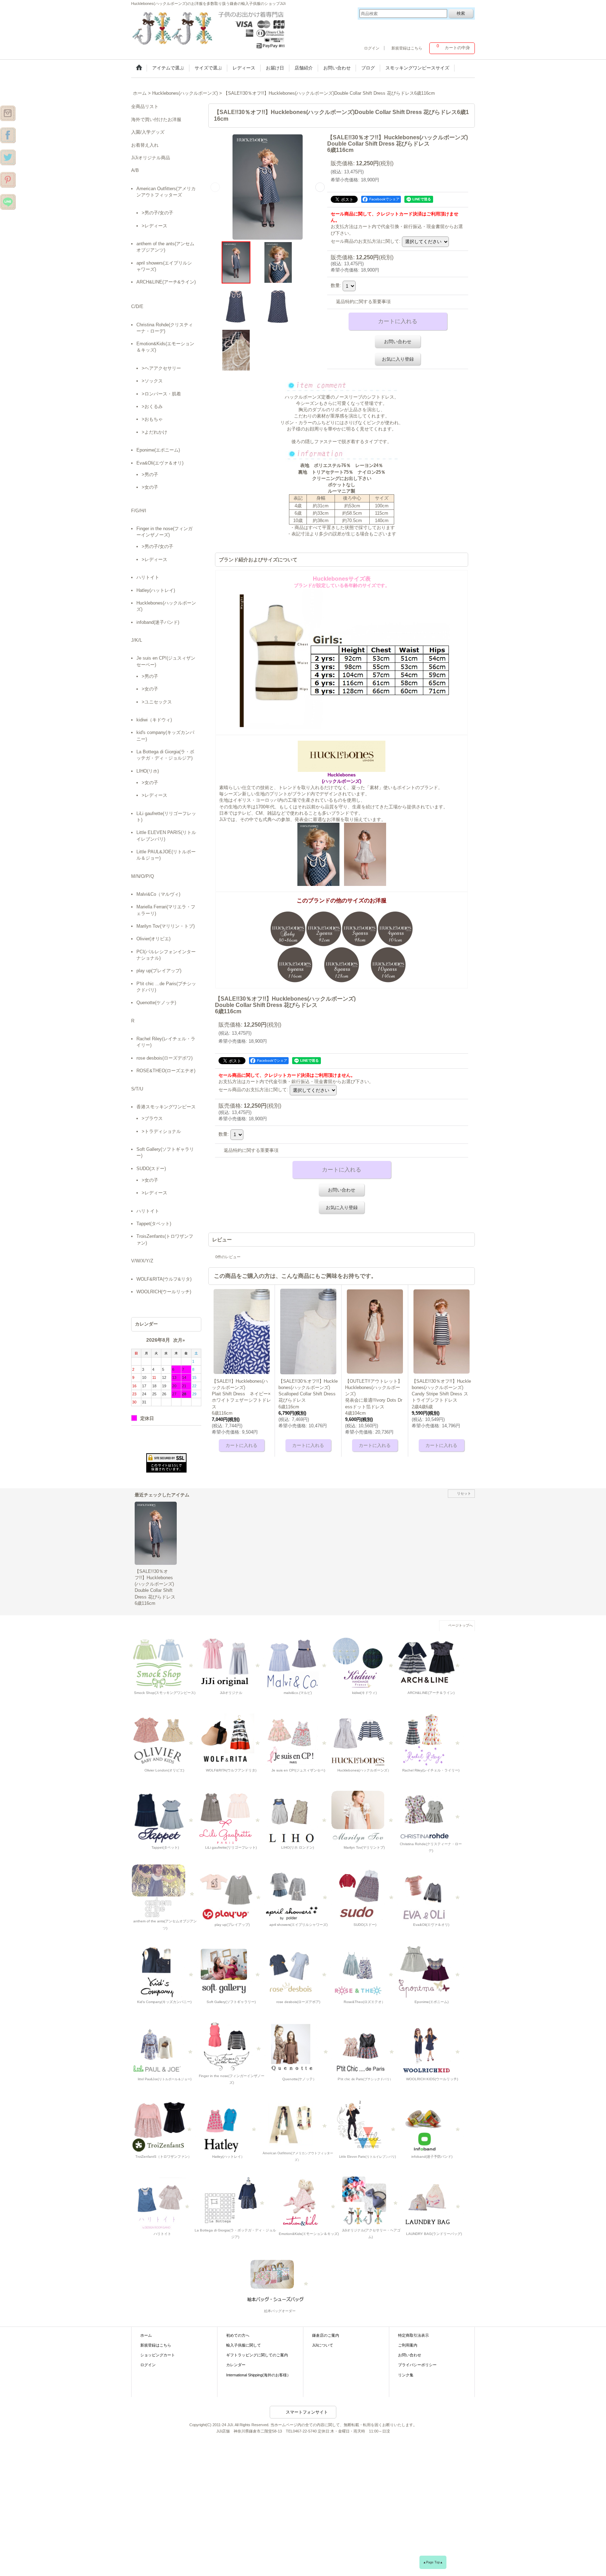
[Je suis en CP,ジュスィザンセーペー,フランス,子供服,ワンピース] (298, 1740)
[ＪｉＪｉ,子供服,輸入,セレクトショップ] (365, 2049)
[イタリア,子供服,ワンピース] (235, 2200)
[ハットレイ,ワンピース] (228, 2126)
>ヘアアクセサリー (161, 368)
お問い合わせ (398, 342)
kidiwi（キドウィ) (154, 720)
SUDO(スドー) (151, 1169)
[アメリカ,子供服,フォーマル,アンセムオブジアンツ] (165, 1891)
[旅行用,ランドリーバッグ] (433, 2203)
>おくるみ (152, 406)
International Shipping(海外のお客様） (258, 2375)
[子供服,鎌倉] (8, 179)
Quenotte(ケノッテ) (156, 1003)
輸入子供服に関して (244, 2345)
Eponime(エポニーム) (158, 450)
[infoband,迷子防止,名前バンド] (432, 2126)
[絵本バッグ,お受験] (279, 2280)
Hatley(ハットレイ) (156, 590)
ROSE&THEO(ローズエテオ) (166, 1071)
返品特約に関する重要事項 (363, 302)
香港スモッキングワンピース (166, 1107)
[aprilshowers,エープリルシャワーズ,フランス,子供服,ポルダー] (298, 1894)
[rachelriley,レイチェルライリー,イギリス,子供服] (431, 1740)
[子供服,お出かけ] (8, 135)
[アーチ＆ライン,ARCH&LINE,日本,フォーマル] (431, 1663)
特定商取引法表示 (413, 2335)
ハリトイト (148, 577)
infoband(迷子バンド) (158, 622)
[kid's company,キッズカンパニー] (164, 1972)
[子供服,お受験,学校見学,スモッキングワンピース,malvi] (298, 1663)
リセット (464, 1493)
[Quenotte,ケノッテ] (299, 2049)
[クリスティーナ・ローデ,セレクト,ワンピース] (431, 1814)
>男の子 (150, 475)
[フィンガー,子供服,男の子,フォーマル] (232, 2045)
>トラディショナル (161, 1131)
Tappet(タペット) (154, 1224)
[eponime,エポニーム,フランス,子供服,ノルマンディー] (431, 1972)
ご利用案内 (408, 2345)
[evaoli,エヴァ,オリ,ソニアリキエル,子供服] (431, 1894)
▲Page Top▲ (433, 2562)
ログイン (372, 48)
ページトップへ (460, 1625)
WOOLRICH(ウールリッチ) (164, 1292)
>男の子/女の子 (157, 213)
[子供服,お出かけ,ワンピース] (210, 28)
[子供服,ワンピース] (8, 157)
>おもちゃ (152, 419)
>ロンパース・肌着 (161, 394)
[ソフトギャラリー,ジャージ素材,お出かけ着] (231, 1972)
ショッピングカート (158, 2355)
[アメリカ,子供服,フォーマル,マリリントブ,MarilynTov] (364, 1817)
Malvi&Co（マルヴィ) (158, 894)
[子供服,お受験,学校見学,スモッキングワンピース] (231, 1663)
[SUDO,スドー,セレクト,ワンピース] (365, 1894)
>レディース (154, 226)
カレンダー (236, 2365)
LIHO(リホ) (148, 771)
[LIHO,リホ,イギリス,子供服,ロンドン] (298, 1817)
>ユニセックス (157, 702)
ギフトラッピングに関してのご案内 (257, 2355)
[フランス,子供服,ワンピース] (364, 1972)
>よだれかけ (154, 432)
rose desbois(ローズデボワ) (164, 1058)
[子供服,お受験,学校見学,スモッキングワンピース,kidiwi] (364, 1663)
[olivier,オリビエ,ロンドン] (164, 1740)
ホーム (146, 2335)
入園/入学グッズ (148, 132)
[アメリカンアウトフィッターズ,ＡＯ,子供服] (298, 2123)
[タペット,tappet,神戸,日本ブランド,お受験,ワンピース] (164, 1817)
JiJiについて (323, 2345)
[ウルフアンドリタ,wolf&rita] (231, 1740)
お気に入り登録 (398, 359)
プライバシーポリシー (417, 2365)
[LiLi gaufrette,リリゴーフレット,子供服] (231, 1817)
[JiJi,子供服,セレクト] (367, 2126)
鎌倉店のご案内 (326, 2335)
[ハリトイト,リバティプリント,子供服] (162, 2203)
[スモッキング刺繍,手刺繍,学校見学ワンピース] (164, 1663)
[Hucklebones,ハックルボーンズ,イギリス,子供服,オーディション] (364, 1740)
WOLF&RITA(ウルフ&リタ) (164, 1279)
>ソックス (152, 381)
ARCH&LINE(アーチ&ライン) (166, 282)
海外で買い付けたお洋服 (156, 119)
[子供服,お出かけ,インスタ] (8, 113)
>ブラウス (152, 1118)
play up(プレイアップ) (159, 971)
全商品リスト (145, 106)
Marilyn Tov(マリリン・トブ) (166, 926)
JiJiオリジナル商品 (151, 158)
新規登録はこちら (407, 48)
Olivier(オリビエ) (153, 939)
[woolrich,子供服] (431, 2049)
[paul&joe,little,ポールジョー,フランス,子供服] (164, 2049)
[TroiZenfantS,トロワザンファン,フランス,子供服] (164, 2126)
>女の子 (150, 487)
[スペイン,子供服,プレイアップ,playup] (232, 1894)
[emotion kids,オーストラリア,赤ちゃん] (308, 2203)
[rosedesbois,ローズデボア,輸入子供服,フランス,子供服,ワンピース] (298, 1972)
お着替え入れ (145, 145)
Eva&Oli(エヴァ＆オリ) (160, 463)
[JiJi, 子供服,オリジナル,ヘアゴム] (371, 2200)
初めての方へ (238, 2335)
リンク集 (406, 2375)
